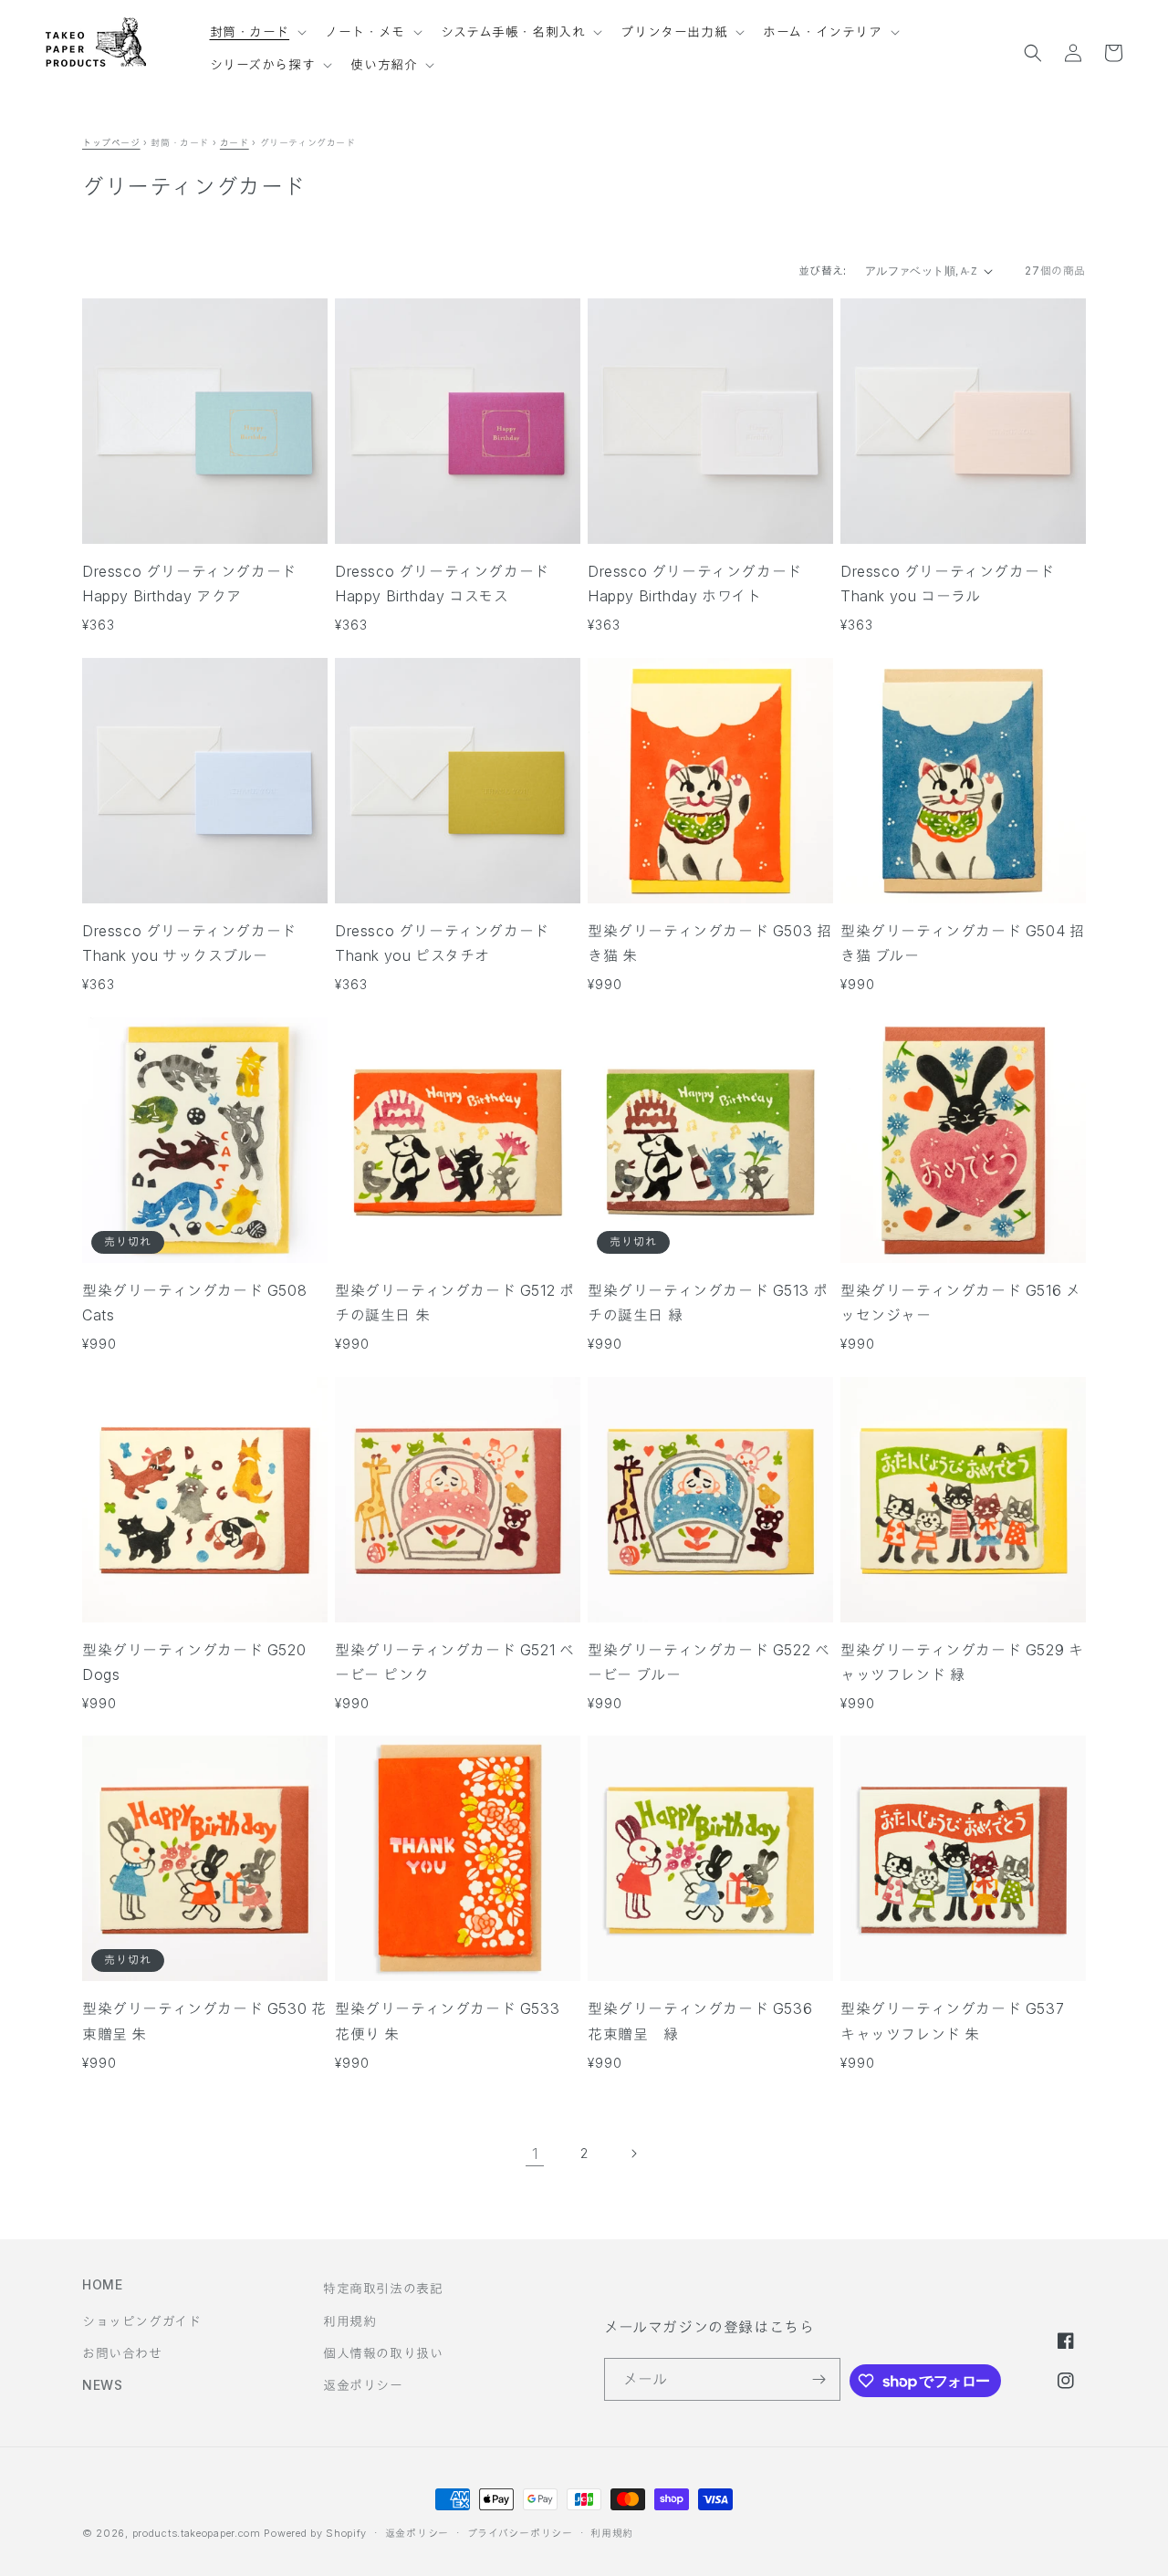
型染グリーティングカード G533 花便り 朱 (455, 2021)
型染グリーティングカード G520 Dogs (194, 1662)
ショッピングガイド (141, 2321)
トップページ (111, 142)
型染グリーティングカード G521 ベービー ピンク (454, 1662)
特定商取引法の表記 (383, 2288)
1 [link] (535, 2154)
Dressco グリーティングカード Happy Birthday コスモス (442, 584)
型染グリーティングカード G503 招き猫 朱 (709, 943)
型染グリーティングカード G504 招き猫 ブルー (962, 943)
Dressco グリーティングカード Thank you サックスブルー (189, 943)
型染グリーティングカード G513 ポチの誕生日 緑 (708, 1303)
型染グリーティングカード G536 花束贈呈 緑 (708, 2021)
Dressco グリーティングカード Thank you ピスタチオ (442, 943)
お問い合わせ (122, 2353)
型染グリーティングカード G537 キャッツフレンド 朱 (960, 2021)
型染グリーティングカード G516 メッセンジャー (960, 1303)
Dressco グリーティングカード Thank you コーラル (948, 584)
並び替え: (823, 271)
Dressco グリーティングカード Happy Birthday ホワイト (695, 584)
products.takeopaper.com (197, 2533)
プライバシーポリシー (520, 2533)
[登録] (819, 2379)
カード (235, 142)
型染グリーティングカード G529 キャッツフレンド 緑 (962, 1662)
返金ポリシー (363, 2385)
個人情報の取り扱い (383, 2353)
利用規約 (349, 2321)
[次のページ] (633, 2154)
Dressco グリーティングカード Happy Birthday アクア (189, 584)
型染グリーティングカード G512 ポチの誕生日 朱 (454, 1303)
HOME (102, 2284)
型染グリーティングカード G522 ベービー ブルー (709, 1662)
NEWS (102, 2385)
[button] (257, 24)
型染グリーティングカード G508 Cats (194, 1303)
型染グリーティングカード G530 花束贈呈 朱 (204, 2021)
